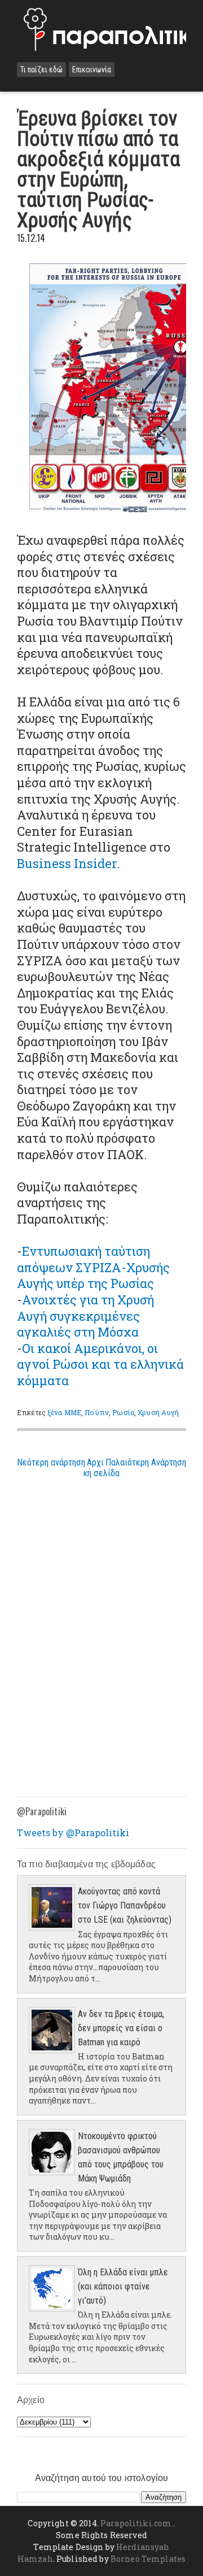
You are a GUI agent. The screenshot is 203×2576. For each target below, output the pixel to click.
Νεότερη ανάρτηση (51, 1462)
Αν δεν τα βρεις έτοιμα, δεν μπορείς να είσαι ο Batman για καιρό (121, 2028)
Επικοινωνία (92, 70)
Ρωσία (123, 1412)
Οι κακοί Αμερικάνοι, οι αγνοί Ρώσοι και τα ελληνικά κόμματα (100, 1364)
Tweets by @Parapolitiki (73, 1833)
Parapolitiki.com (136, 2523)
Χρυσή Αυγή (158, 1412)
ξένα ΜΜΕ (64, 1412)
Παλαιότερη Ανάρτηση (146, 1462)
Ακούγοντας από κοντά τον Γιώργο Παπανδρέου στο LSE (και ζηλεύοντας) (125, 1905)
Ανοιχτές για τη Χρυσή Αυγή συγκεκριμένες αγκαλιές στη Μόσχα (85, 1316)
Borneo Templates (148, 2559)
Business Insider (67, 863)
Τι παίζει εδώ (41, 70)
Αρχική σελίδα (101, 1468)
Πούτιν (97, 1412)
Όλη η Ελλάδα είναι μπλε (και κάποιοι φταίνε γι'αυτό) (123, 2286)
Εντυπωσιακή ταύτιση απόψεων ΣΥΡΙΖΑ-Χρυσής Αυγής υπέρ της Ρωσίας (93, 1267)
